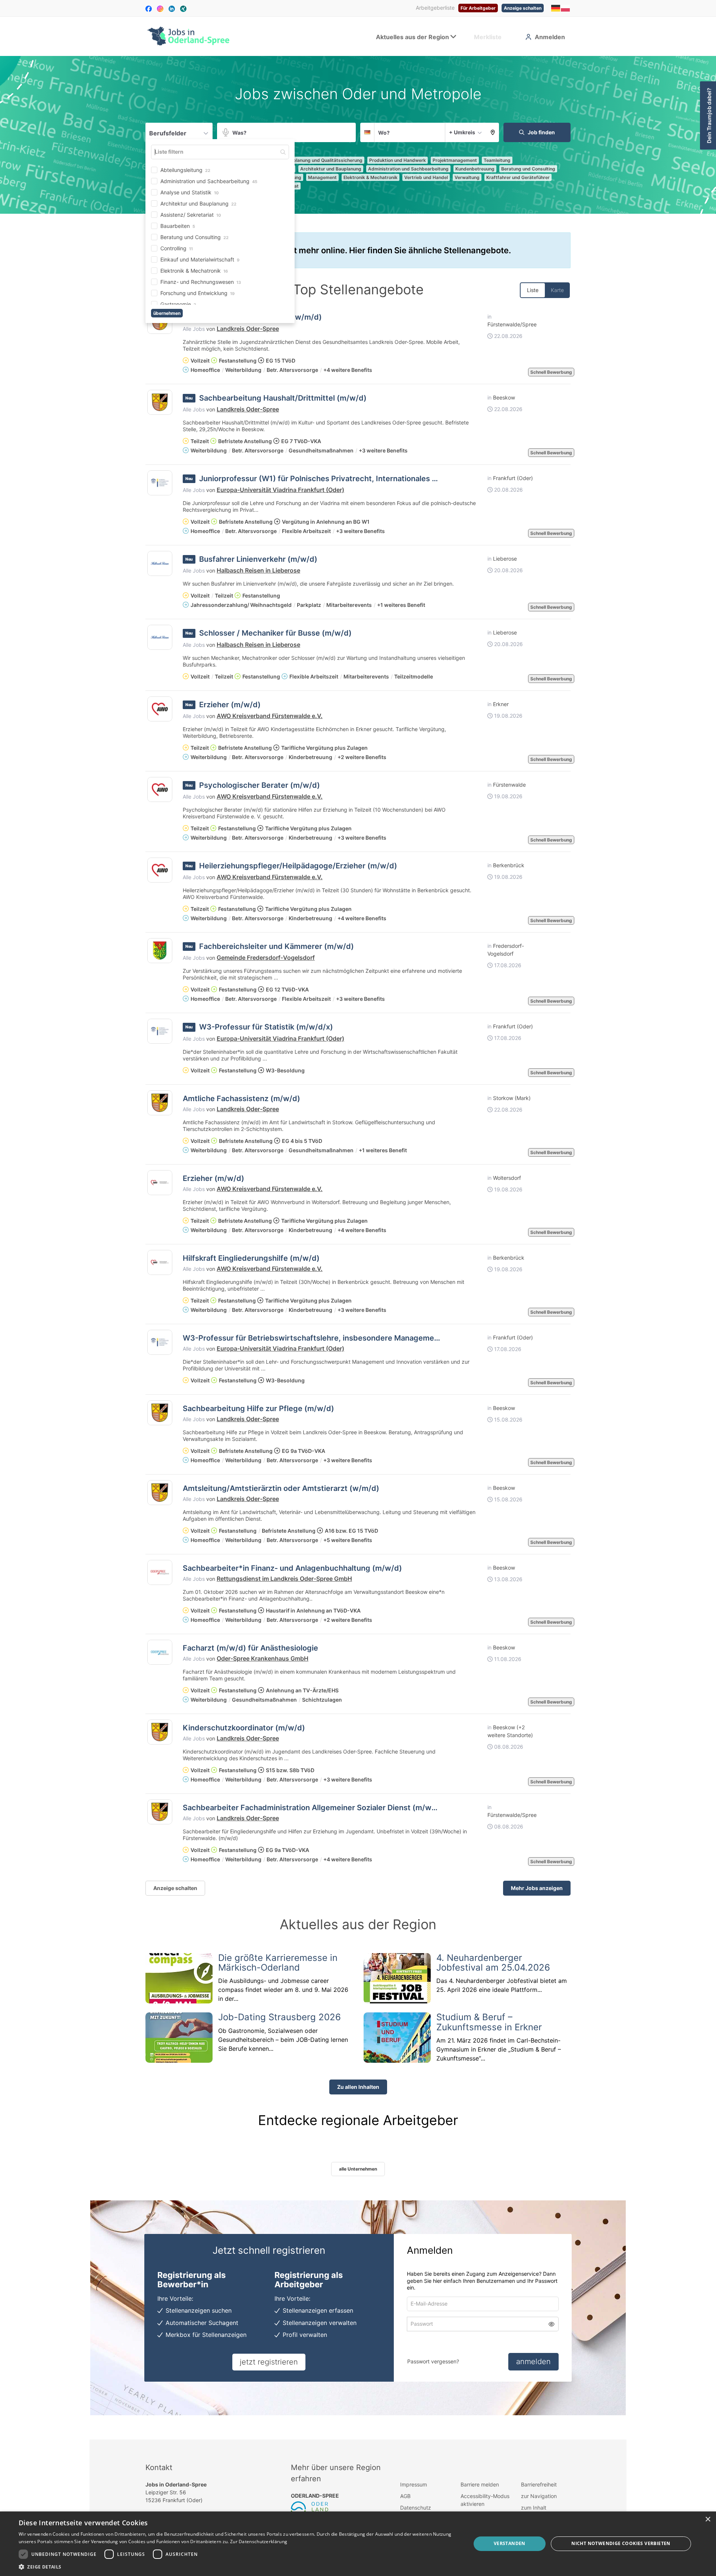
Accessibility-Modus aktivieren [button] (485, 2500)
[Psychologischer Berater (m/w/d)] (160, 789)
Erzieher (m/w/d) (230, 705)
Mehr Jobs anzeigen (537, 1888)
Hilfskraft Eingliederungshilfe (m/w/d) (251, 1258)
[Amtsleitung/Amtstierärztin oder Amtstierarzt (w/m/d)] (160, 1493)
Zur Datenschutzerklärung (259, 2541)
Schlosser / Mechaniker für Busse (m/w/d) (275, 633)
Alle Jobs (194, 329)
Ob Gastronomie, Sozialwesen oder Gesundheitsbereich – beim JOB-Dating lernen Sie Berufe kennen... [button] (283, 2040)
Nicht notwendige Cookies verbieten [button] (621, 2543)
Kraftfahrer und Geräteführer (518, 177)
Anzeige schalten (523, 8)
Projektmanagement (455, 160)
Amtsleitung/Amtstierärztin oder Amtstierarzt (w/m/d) (281, 1488)
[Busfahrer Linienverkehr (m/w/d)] (160, 563)
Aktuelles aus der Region (412, 37)
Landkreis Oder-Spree (248, 329)
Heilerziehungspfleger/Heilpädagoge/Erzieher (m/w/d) (298, 866)
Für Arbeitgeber (478, 8)
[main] (358, 1248)
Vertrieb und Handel (426, 177)
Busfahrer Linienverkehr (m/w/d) (258, 559)
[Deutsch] (556, 8)
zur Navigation (539, 2496)
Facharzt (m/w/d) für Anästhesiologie (250, 1648)
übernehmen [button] (172, 314)
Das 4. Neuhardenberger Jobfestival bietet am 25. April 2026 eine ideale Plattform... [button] (502, 1985)
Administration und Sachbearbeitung (209, 182)
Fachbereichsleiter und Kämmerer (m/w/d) (277, 946)
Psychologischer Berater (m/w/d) (260, 785)
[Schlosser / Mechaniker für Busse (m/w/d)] (160, 637)
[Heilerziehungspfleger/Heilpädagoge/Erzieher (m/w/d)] (160, 870)
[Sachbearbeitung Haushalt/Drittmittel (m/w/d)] (160, 402)
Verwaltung (467, 177)
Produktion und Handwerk (398, 160)
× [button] (708, 2519)
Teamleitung (497, 160)
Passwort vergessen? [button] (433, 2361)
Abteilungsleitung (185, 171)
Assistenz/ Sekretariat (191, 216)
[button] (493, 132)
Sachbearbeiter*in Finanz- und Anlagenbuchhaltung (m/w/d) (292, 1568)
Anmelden (550, 37)
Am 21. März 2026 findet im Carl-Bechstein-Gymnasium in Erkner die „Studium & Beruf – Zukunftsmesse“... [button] (499, 2049)
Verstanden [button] (510, 2543)
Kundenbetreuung (475, 169)
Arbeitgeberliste (435, 8)
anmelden (533, 2362)
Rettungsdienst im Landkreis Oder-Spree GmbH (284, 1579)
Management (322, 177)
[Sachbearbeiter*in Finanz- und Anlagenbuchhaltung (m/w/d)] (160, 1572)
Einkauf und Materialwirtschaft (200, 261)
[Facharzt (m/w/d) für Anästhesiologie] (160, 1652)
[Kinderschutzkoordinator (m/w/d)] (160, 1732)
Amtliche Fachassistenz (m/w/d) (241, 1099)
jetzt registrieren (269, 2362)
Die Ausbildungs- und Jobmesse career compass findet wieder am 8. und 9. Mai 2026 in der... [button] (283, 1990)
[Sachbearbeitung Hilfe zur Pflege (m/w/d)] (160, 1413)
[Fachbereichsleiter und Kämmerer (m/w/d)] (160, 951)
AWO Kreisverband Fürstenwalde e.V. (270, 716)
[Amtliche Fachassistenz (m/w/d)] (160, 1103)
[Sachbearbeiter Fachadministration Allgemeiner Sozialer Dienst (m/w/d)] (160, 1812)
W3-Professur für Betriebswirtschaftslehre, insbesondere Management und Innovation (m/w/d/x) (359, 1338)
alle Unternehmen (358, 2169)
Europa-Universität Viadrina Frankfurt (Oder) (280, 490)
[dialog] (358, 2544)
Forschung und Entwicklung (197, 294)
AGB (405, 2496)
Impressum (414, 2484)
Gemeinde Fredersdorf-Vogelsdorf (266, 958)
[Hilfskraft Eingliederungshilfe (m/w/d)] (160, 1262)
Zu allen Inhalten (358, 2087)
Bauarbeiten (178, 227)
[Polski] (566, 8)
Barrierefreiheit (539, 2484)
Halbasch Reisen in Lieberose (258, 570)
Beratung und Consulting (194, 238)
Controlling (177, 249)
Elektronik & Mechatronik (194, 272)
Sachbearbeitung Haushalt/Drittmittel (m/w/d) (283, 398)
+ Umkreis (462, 132)
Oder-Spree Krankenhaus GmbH (263, 1658)
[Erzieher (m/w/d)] (160, 709)
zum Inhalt (534, 2508)
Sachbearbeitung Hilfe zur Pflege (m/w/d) (258, 1408)
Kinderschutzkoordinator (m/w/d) (244, 1728)
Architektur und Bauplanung (198, 205)
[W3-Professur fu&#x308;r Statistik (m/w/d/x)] (160, 1031)
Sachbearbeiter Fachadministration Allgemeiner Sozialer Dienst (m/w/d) (313, 1808)
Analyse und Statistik (190, 193)
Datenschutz (416, 2508)
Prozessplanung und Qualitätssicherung (319, 160)
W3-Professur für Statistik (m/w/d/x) (266, 1027)
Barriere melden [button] (480, 2484)
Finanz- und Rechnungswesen (201, 283)
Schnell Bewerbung (551, 372)
